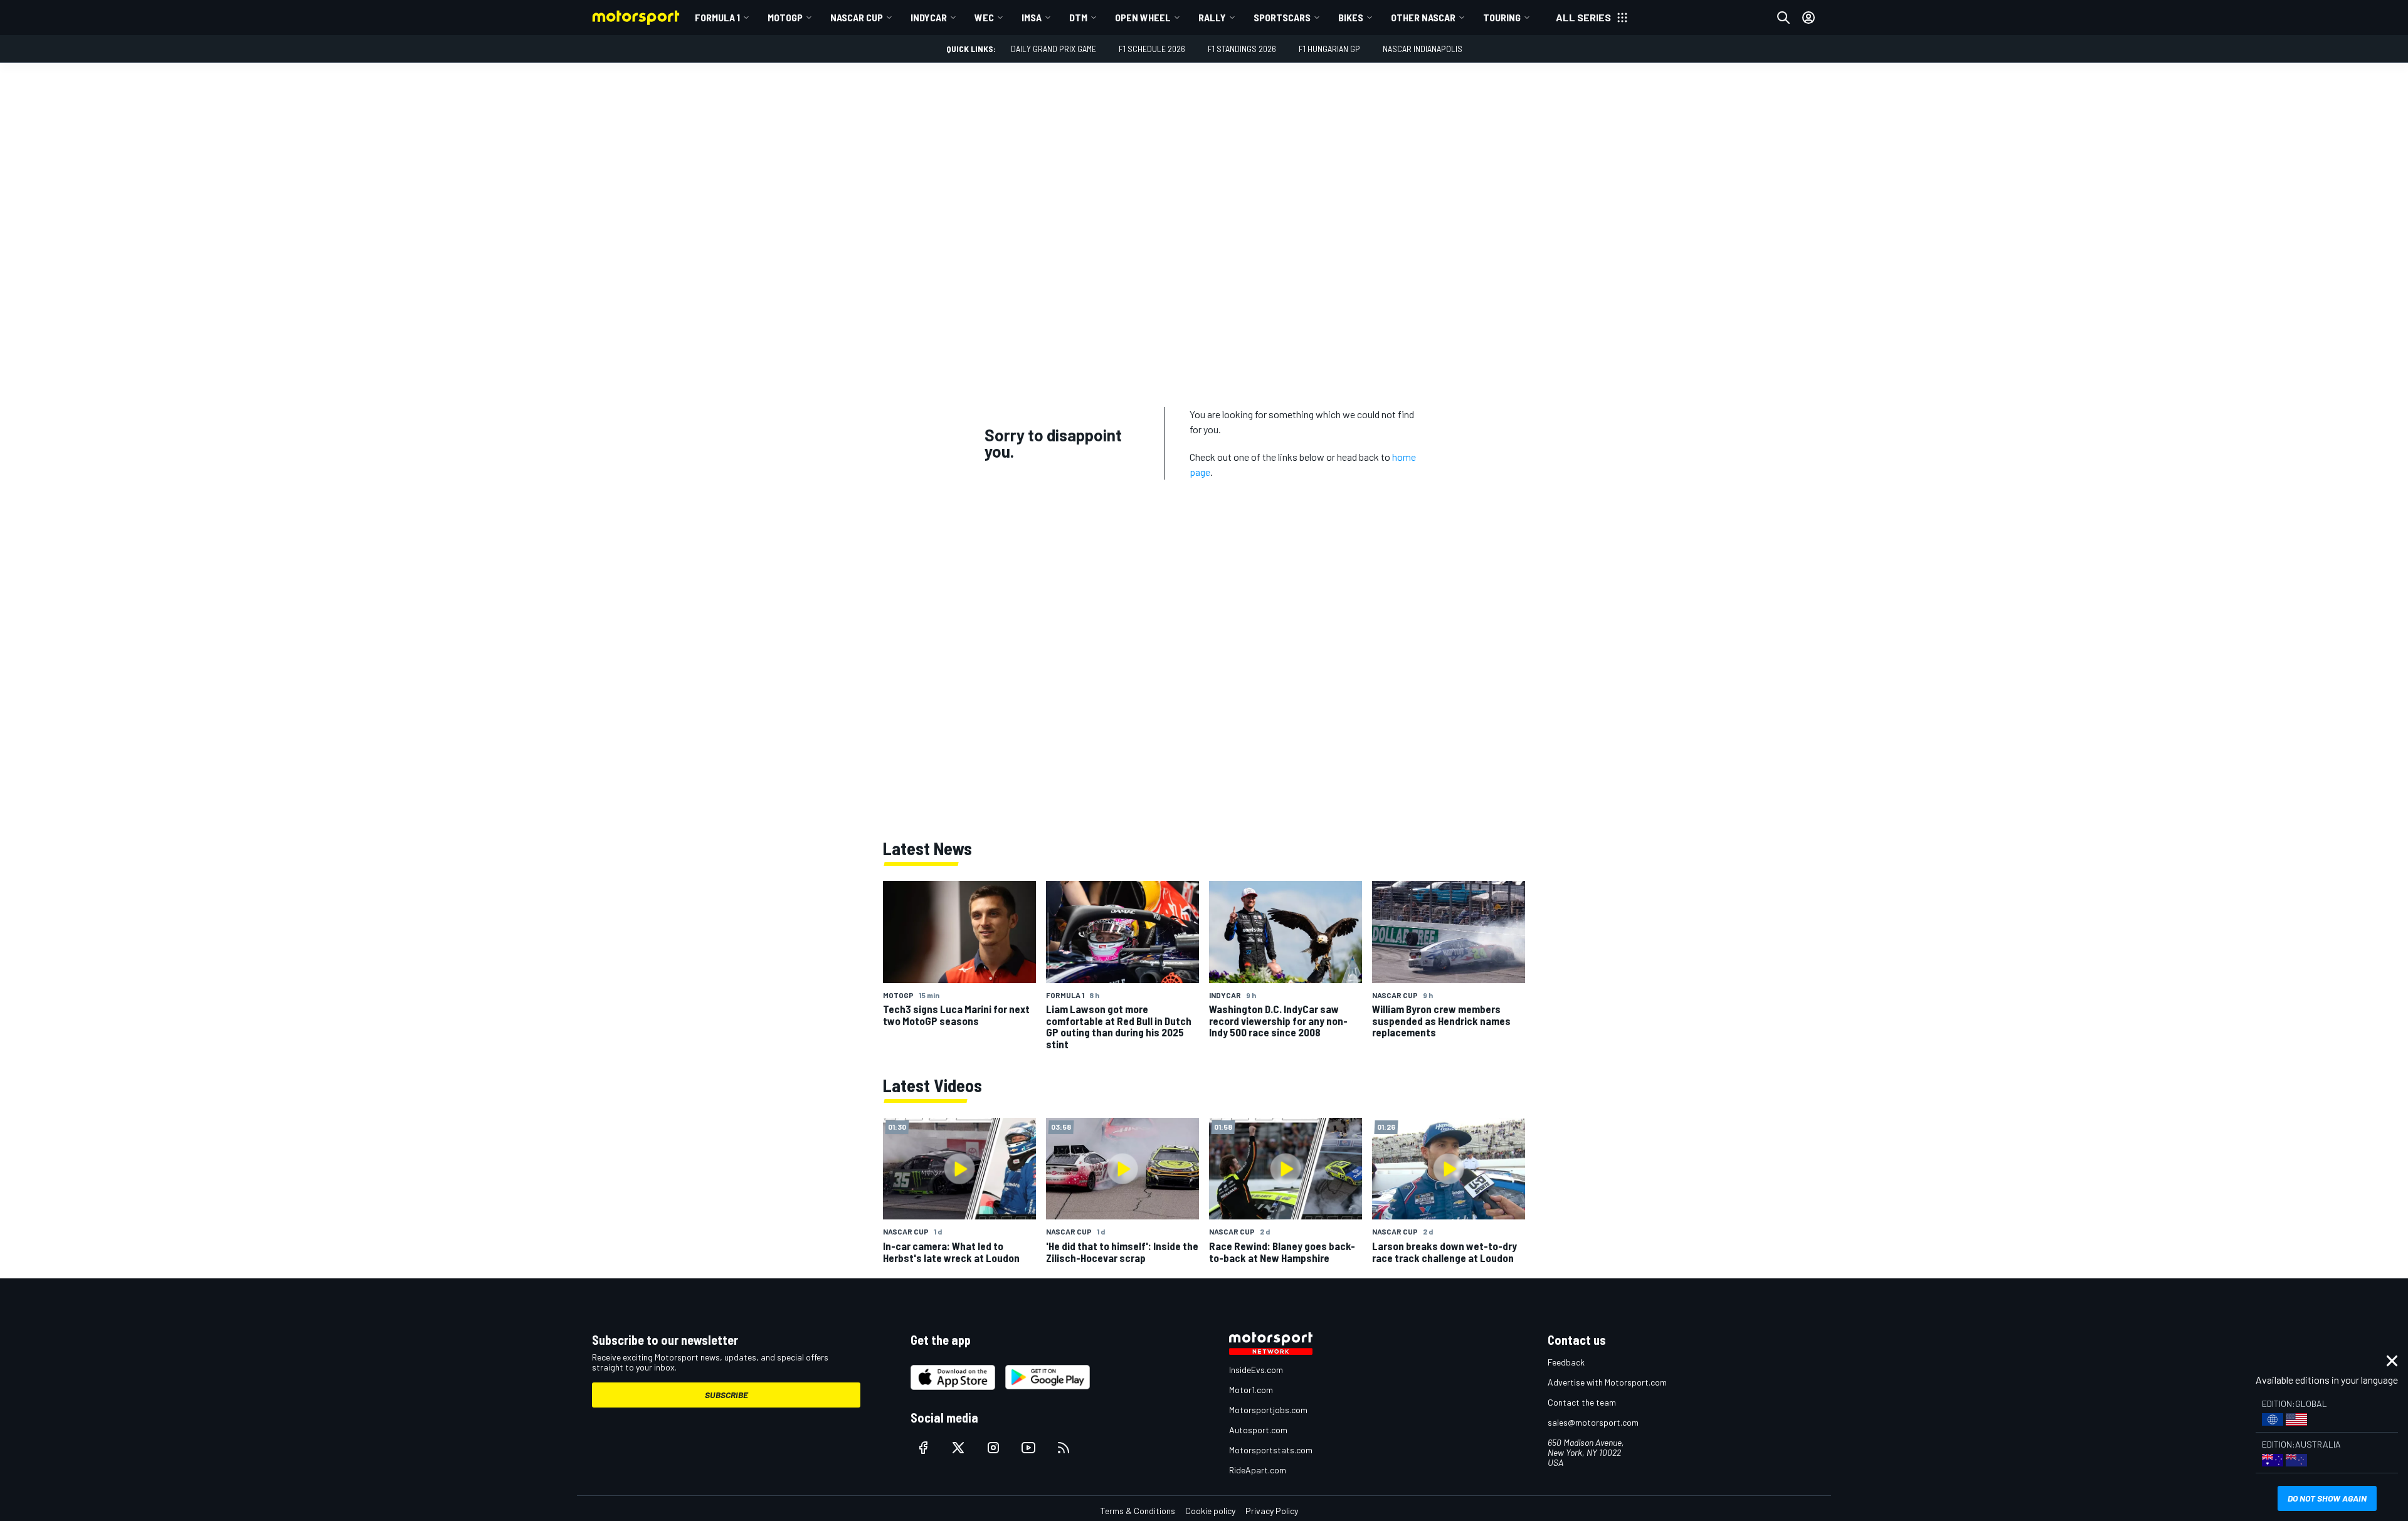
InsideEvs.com (1256, 1370)
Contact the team (1582, 1402)
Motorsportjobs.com (1268, 1410)
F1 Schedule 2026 (1152, 49)
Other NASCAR (1423, 17)
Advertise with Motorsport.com (1607, 1382)
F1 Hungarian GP (1329, 49)
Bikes (1351, 17)
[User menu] (1809, 18)
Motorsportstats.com (1271, 1450)
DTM (1078, 17)
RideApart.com (1258, 1470)
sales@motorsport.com (1593, 1422)
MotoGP (785, 17)
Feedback (1566, 1362)
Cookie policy (1210, 1511)
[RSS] (1064, 1448)
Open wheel (1143, 17)
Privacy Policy (1272, 1511)
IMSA (1032, 17)
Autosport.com (1258, 1430)
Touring (1502, 17)
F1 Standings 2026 (1242, 49)
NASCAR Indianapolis (1423, 49)
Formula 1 (717, 17)
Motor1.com (1251, 1390)
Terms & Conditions (1138, 1511)
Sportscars (1282, 17)
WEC (984, 17)
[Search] (1783, 18)
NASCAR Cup (857, 17)
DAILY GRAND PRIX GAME (1053, 49)
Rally (1212, 17)
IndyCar (929, 17)
